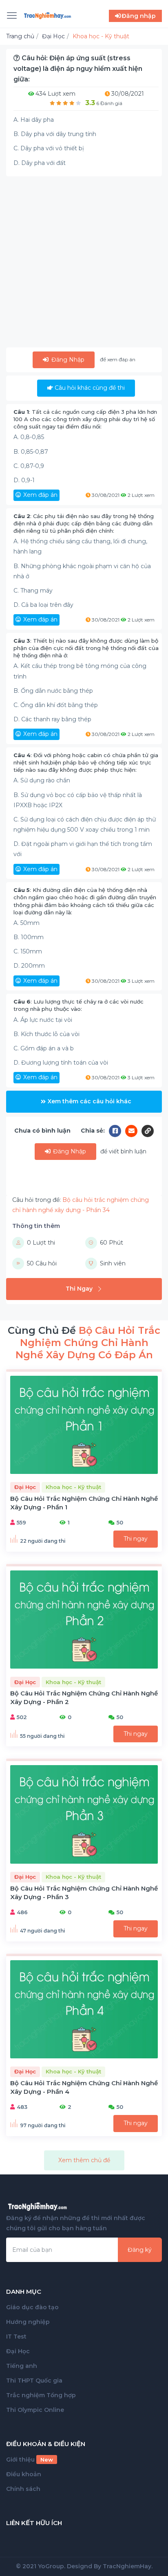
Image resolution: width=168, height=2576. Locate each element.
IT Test (16, 2337)
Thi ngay (136, 1539)
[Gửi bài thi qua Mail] (133, 1131)
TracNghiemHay (127, 2566)
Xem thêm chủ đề (84, 2160)
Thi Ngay (79, 1289)
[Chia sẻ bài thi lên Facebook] (117, 1131)
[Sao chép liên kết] (148, 1131)
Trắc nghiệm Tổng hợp (41, 2395)
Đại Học (18, 2351)
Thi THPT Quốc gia (34, 2381)
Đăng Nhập (67, 360)
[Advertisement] (84, 264)
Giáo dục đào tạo (32, 2307)
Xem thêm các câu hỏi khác (90, 1101)
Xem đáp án (40, 495)
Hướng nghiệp (28, 2322)
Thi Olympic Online (35, 2410)
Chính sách (23, 2489)
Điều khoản (24, 2474)
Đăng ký (140, 2250)
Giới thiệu (30, 2460)
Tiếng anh (22, 2366)
